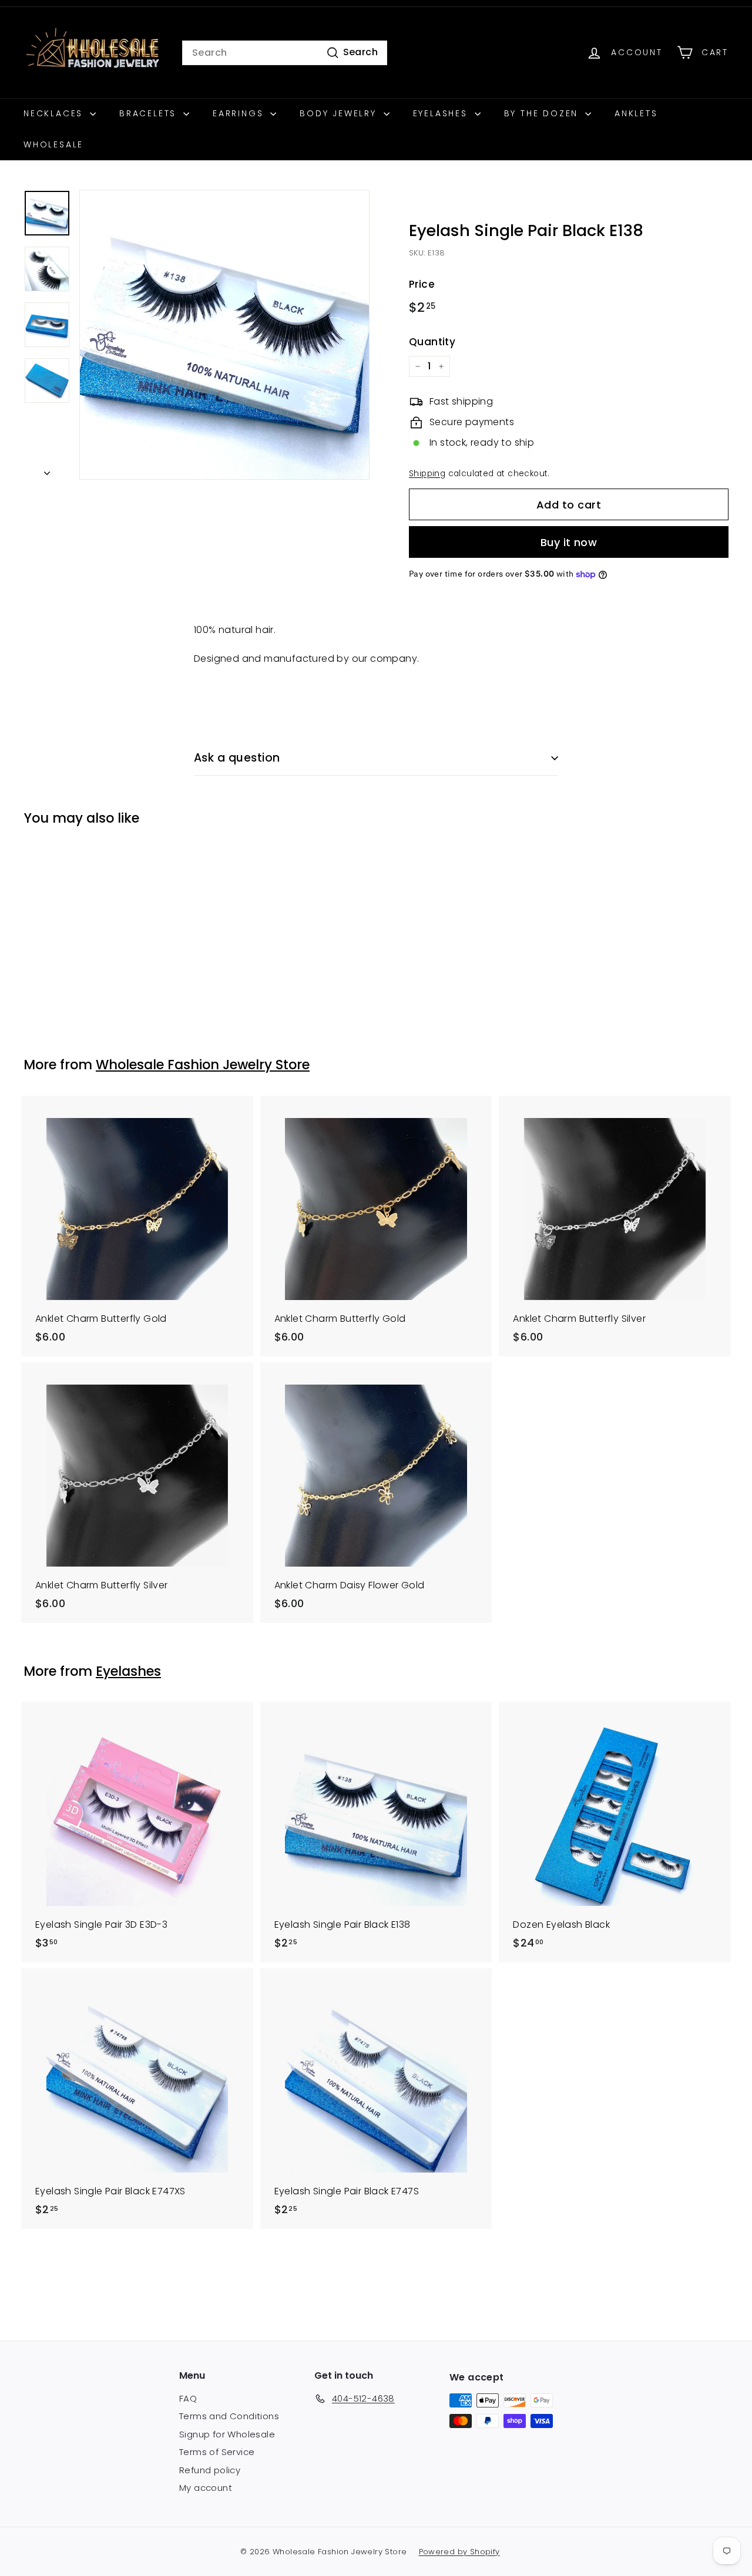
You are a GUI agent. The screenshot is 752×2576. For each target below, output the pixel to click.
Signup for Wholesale (227, 2434)
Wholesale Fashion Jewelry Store (203, 1065)
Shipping (427, 474)
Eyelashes (442, 113)
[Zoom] (224, 335)
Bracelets (150, 113)
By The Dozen (543, 113)
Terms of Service (217, 2452)
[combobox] (285, 53)
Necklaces (55, 113)
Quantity (432, 342)
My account (206, 2488)
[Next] (47, 470)
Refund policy (210, 2470)
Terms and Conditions (229, 2416)
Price (422, 284)
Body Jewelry (340, 113)
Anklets (636, 113)
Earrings (240, 113)
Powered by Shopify (459, 2552)
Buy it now (569, 542)
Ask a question (237, 758)
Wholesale (53, 144)
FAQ (188, 2398)
